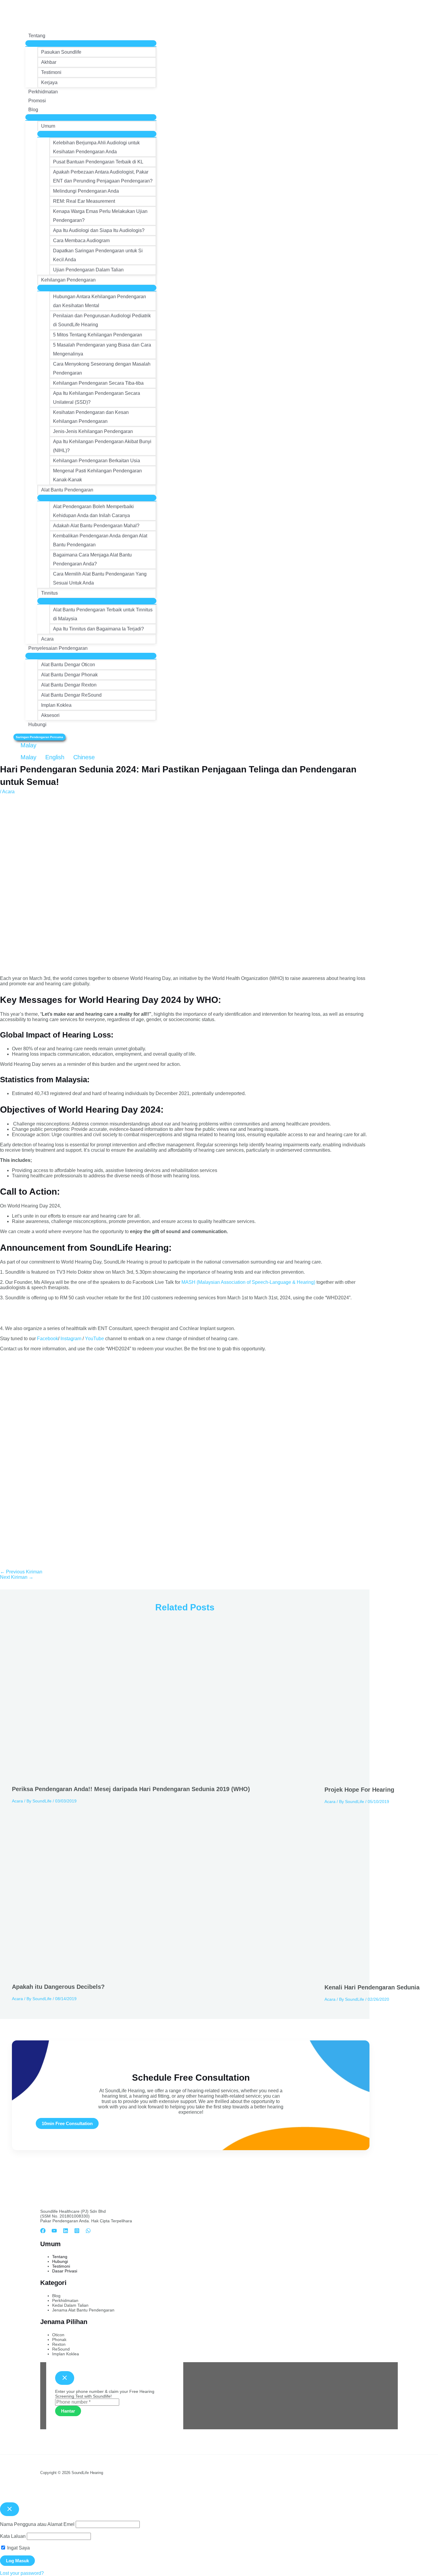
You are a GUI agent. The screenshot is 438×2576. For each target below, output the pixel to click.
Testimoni (51, 72)
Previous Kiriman (21, 1572)
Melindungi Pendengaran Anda (86, 191)
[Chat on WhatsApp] (32, 1318)
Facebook (48, 1339)
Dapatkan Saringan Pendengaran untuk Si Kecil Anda (98, 255)
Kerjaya (49, 82)
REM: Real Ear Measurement (84, 201)
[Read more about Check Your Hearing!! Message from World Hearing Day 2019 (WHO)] (164, 1777)
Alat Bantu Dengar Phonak (69, 675)
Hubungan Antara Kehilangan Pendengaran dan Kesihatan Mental (100, 301)
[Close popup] (10, 2509)
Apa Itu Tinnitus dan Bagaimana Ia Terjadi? (98, 629)
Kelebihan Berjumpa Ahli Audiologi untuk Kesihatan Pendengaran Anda (96, 147)
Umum (48, 126)
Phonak (59, 2340)
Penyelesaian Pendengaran (58, 648)
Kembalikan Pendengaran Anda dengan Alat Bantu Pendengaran (100, 540)
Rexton (59, 2344)
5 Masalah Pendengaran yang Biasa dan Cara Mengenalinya (102, 349)
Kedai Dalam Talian (70, 2305)
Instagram (71, 1339)
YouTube (94, 1339)
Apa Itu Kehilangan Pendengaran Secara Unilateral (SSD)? (97, 398)
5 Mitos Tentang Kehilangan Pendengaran (98, 335)
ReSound (61, 2349)
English (55, 757)
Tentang (37, 36)
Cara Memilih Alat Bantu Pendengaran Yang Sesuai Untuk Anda (100, 578)
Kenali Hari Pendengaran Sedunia (372, 1987)
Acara (47, 639)
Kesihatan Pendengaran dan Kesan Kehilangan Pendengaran (91, 417)
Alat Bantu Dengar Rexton (69, 685)
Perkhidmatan (43, 92)
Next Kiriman (17, 1577)
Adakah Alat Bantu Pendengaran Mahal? (96, 526)
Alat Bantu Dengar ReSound (71, 695)
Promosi (37, 101)
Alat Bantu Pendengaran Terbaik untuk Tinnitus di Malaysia (103, 614)
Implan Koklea (56, 705)
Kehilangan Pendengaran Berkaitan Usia (97, 461)
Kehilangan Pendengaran (68, 280)
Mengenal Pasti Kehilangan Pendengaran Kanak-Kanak (97, 475)
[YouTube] (54, 2232)
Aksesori (50, 715)
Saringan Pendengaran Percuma (39, 737)
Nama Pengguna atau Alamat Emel (37, 2524)
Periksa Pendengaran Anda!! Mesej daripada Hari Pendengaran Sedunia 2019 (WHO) (131, 1789)
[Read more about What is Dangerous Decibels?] (164, 1975)
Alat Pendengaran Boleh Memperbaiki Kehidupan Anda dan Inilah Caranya (93, 511)
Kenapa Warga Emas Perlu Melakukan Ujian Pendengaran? (100, 216)
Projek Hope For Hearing (359, 1790)
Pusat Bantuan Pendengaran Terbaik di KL (98, 162)
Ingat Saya (18, 2548)
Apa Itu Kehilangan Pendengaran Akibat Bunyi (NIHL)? (102, 446)
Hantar (68, 2411)
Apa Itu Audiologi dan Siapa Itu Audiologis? (99, 230)
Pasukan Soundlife (61, 52)
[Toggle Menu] (91, 43)
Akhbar (49, 62)
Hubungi (37, 725)
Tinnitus (49, 593)
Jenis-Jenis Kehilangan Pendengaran (93, 431)
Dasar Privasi (65, 2271)
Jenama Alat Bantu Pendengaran (83, 2310)
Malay (28, 745)
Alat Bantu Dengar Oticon (68, 665)
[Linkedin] (66, 2232)
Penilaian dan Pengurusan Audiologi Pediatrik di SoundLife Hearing (102, 320)
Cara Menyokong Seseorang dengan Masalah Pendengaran (102, 368)
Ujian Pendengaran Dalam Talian (88, 270)
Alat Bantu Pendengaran (67, 490)
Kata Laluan (13, 2536)
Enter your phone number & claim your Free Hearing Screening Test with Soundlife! (105, 2394)
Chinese (83, 757)
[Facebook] (43, 2232)
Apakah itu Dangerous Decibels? (58, 1987)
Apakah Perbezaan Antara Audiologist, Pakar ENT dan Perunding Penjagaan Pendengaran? (103, 176)
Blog (33, 110)
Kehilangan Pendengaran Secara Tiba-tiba (98, 383)
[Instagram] (77, 2232)
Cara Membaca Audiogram (81, 241)
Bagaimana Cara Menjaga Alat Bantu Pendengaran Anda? (92, 559)
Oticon (58, 2335)
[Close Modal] (65, 2378)
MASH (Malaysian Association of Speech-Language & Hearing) (248, 1282)
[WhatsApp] (88, 2232)
